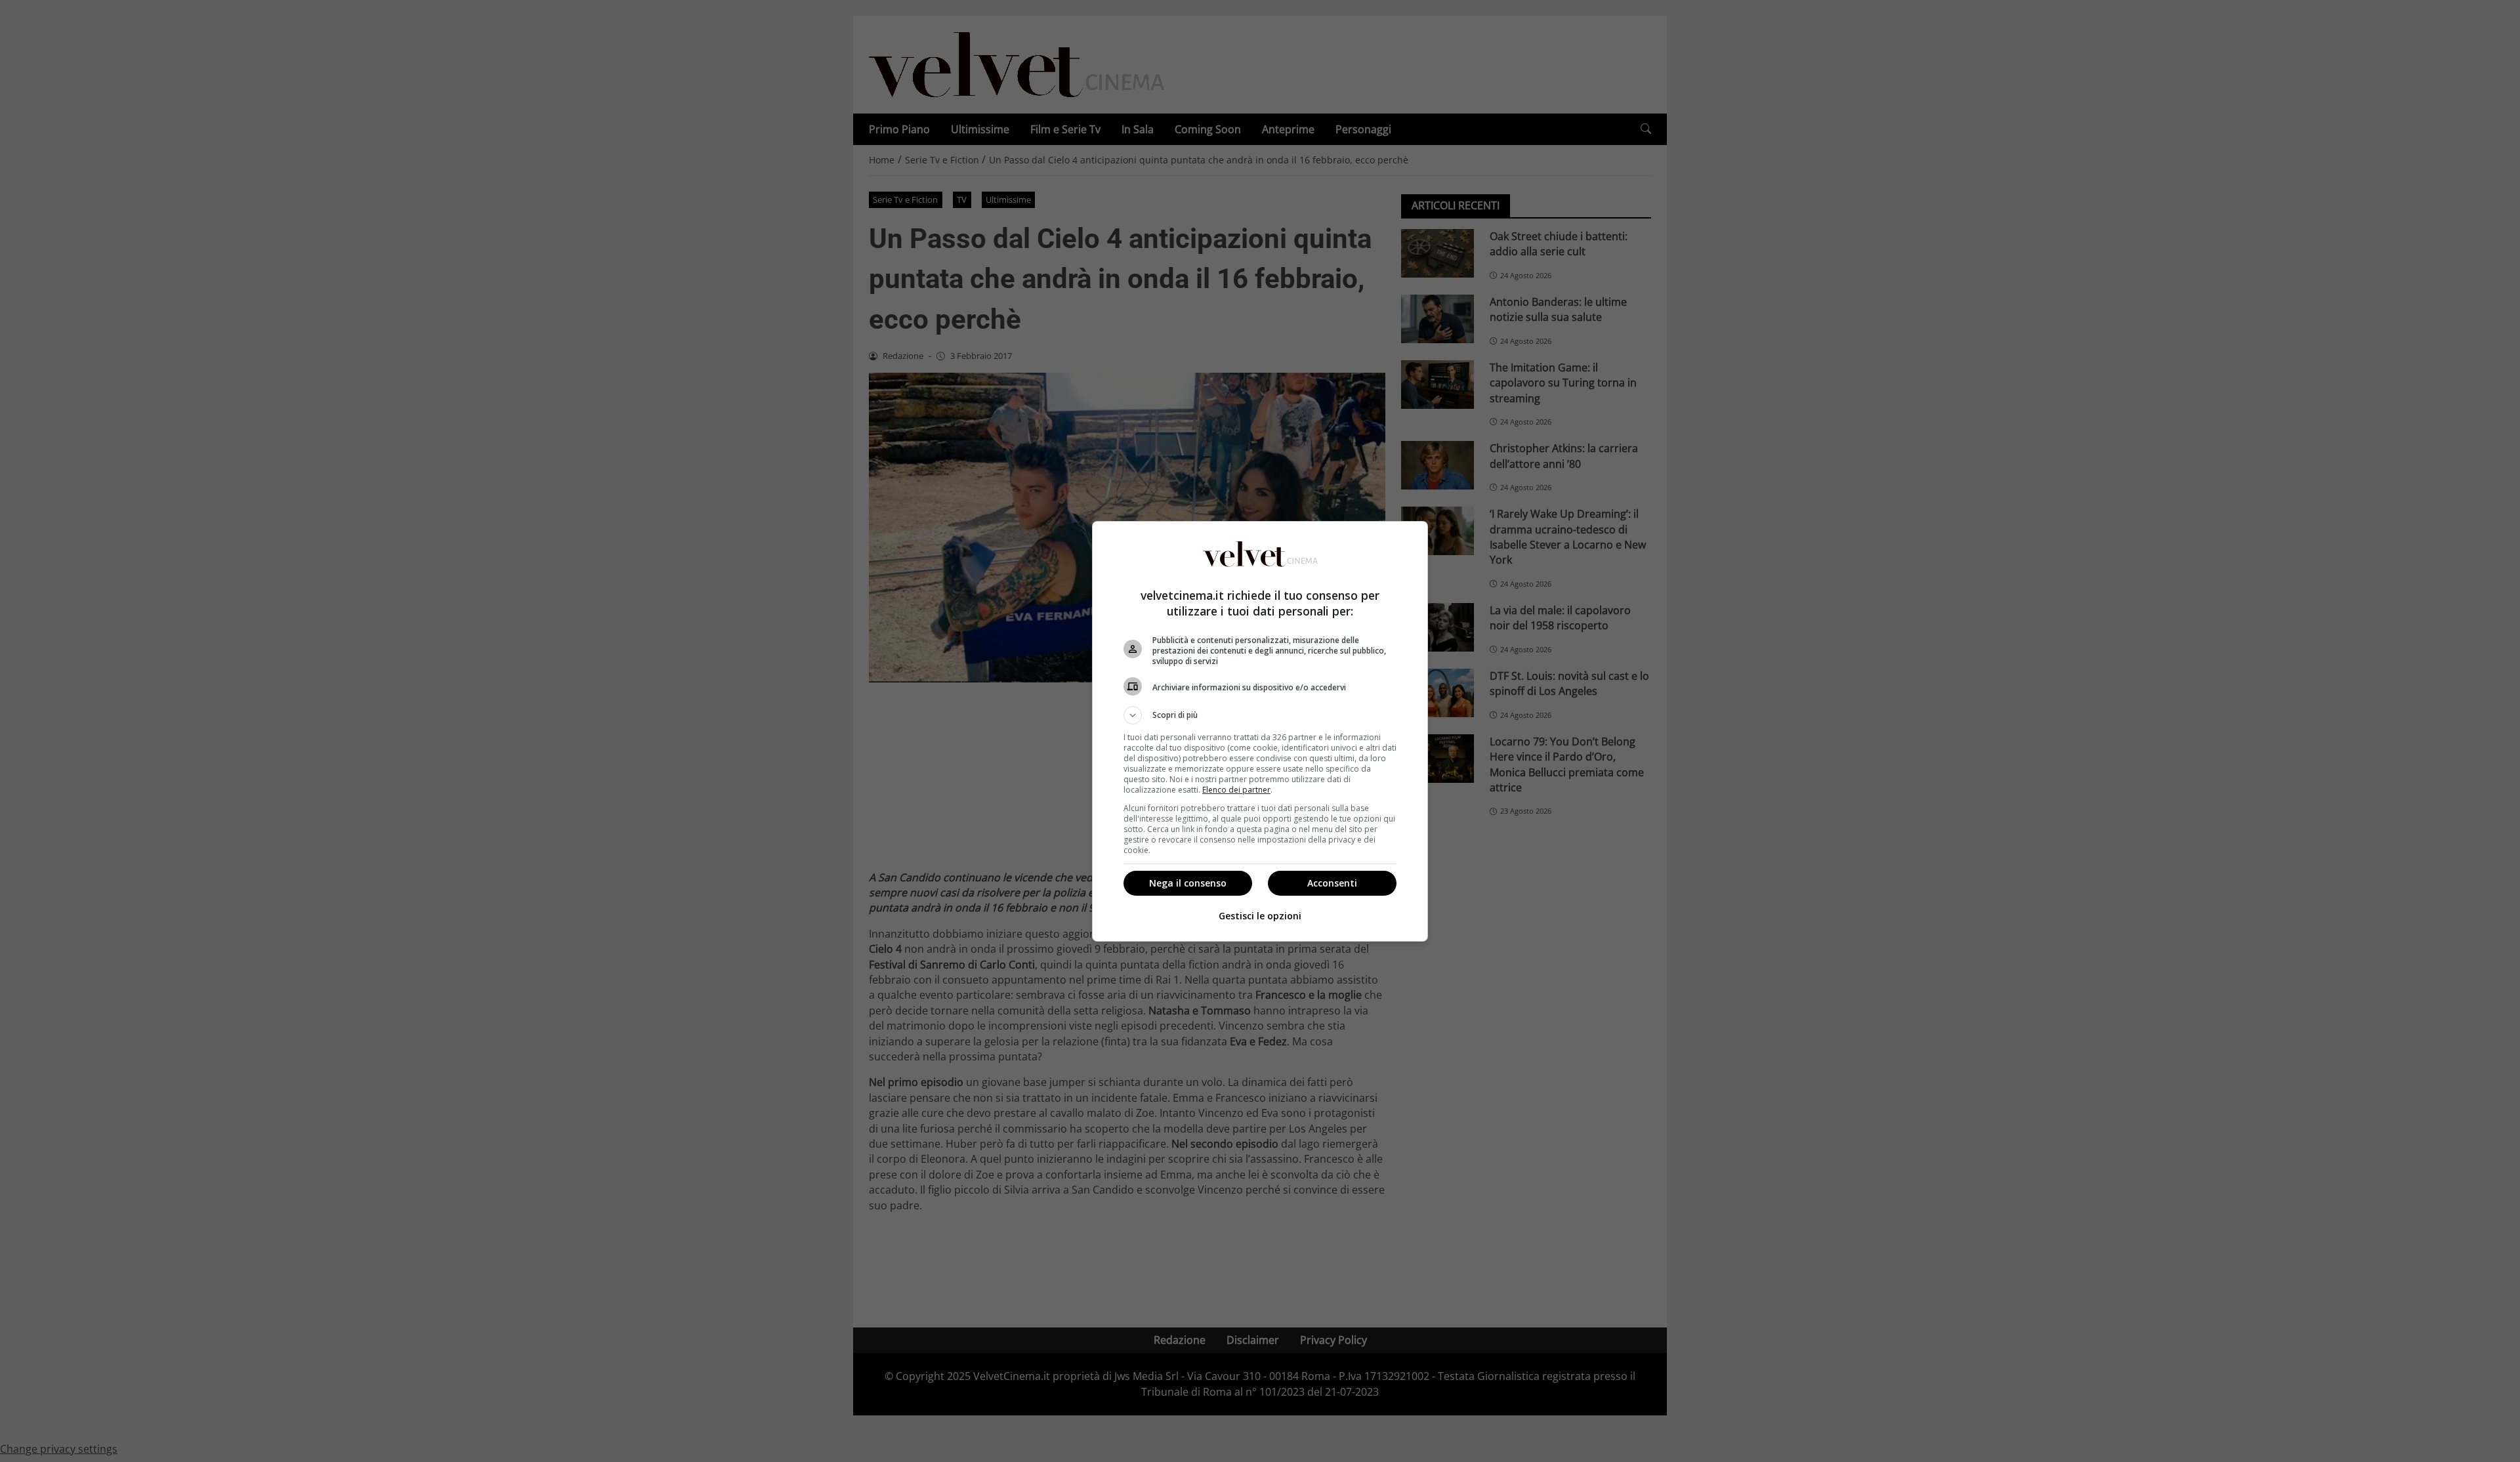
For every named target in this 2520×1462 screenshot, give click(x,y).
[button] (1260, 715)
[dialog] (1260, 731)
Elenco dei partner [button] (1236, 790)
